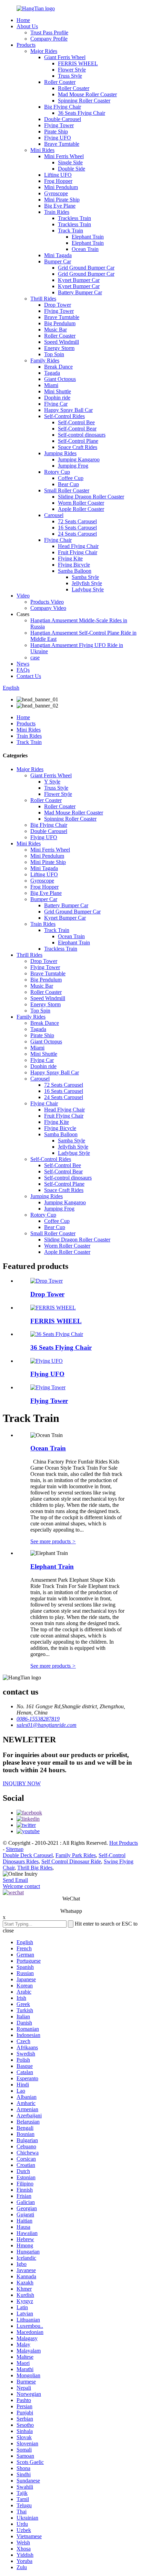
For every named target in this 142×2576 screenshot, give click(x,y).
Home (23, 20)
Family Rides (45, 360)
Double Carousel (63, 119)
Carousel (54, 515)
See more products (53, 1541)
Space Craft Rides (78, 447)
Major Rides (44, 51)
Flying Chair (58, 540)
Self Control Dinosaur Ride (71, 1861)
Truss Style (70, 76)
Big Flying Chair (63, 107)
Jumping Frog (73, 466)
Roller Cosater (74, 88)
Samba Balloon (75, 571)
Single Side (70, 162)
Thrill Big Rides (35, 1868)
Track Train (70, 231)
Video (23, 596)
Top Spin (54, 354)
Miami (51, 385)
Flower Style (72, 70)
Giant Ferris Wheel (65, 57)
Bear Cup (68, 484)
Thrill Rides (43, 299)
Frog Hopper (58, 181)
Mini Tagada (58, 255)
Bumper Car (58, 261)
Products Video (47, 602)
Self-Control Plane (78, 441)
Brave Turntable (62, 144)
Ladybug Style (88, 589)
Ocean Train (85, 249)
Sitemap (15, 1849)
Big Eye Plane (60, 206)
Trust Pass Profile (49, 32)
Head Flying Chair (78, 546)
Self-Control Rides (64, 416)
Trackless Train (74, 218)
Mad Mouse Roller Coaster (87, 94)
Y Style (52, 782)
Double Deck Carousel (28, 1855)
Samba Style (85, 577)
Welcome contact (21, 1886)
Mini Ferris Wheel (64, 156)
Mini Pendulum (61, 187)
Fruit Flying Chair (78, 552)
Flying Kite (70, 558)
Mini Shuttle (58, 391)
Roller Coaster (60, 82)
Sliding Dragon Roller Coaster (91, 497)
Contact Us (29, 676)
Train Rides (57, 212)
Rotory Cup (57, 472)
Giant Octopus (60, 379)
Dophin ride (57, 398)
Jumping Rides (60, 453)
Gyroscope (56, 193)
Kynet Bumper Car (79, 280)
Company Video (48, 608)
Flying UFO (58, 138)
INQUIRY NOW (22, 1783)
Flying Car (56, 404)
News (23, 664)
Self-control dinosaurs (82, 435)
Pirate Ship (56, 131)
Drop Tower (58, 305)
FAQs (23, 670)
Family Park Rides (76, 1855)
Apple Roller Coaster (81, 509)
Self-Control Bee (76, 422)
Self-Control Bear (77, 429)
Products (26, 45)
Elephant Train (88, 237)
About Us (27, 26)
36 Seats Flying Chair (82, 113)
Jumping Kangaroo (79, 459)
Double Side (72, 169)
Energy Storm (59, 348)
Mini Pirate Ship (62, 200)
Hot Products (124, 1843)
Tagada (52, 373)
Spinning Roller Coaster (84, 101)
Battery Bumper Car (80, 292)
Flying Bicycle (74, 565)
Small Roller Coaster (67, 490)
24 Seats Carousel (77, 534)
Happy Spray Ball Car (68, 410)
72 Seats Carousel (77, 521)
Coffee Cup (71, 478)
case (35, 657)
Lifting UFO (58, 175)
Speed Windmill (62, 342)
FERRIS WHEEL (78, 63)
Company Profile (49, 39)
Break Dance (58, 367)
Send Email (15, 1880)
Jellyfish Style (87, 583)
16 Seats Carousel (77, 528)
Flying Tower (59, 125)
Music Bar (55, 330)
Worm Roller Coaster (81, 503)
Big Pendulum (60, 323)
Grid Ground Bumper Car (86, 268)
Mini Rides (42, 150)
